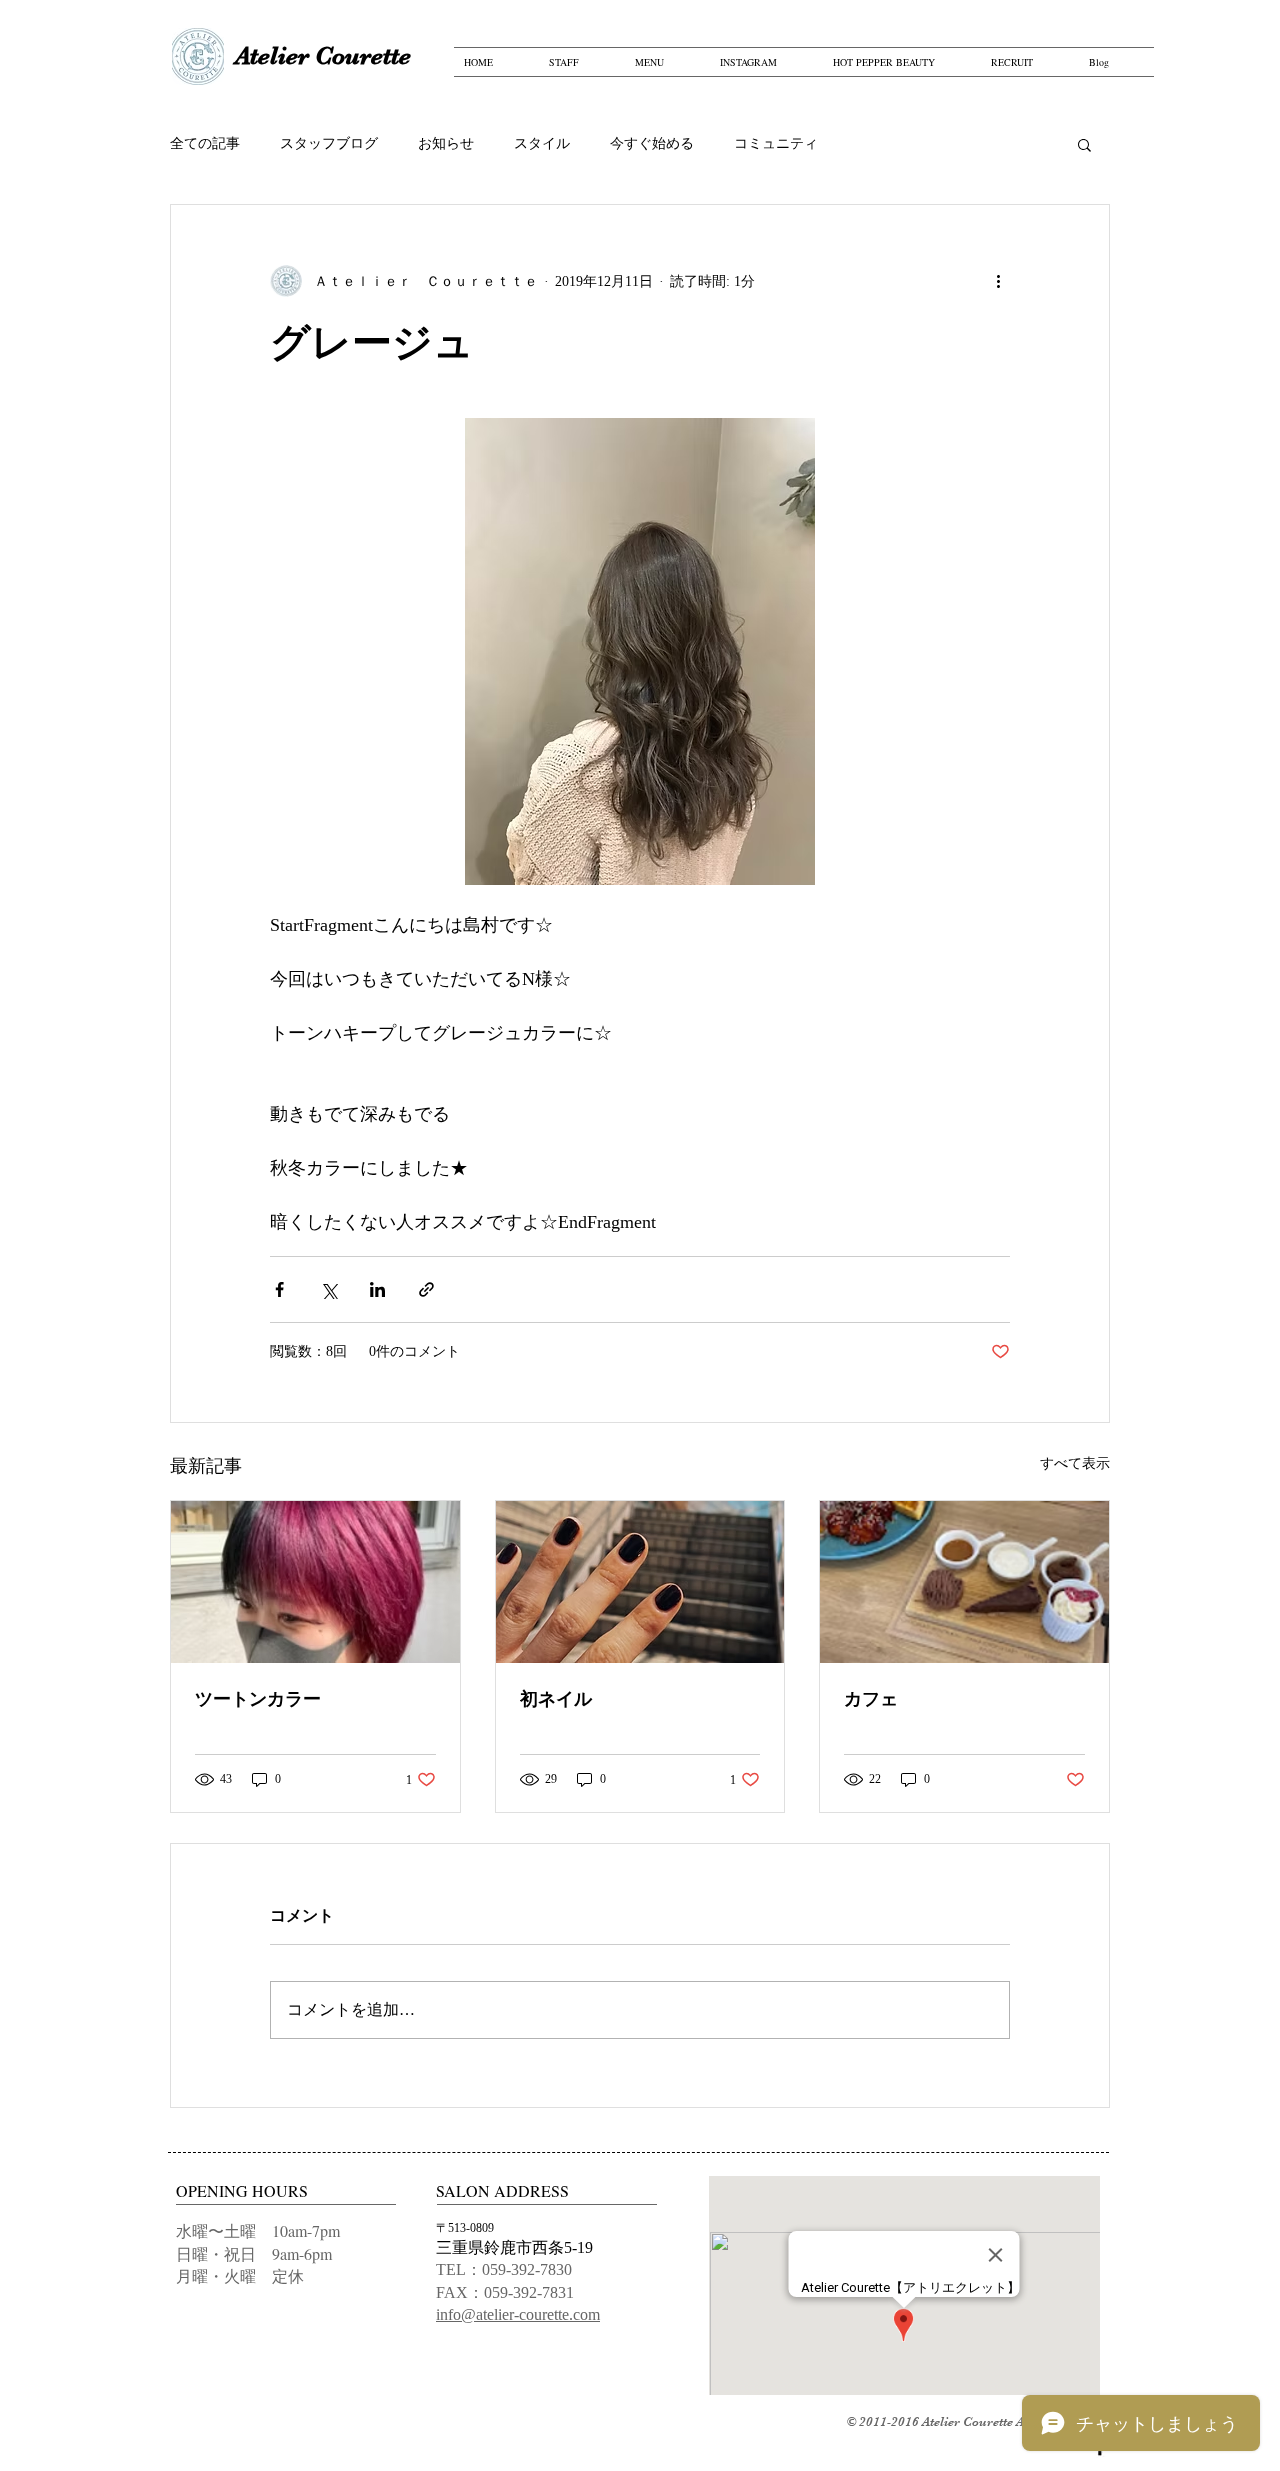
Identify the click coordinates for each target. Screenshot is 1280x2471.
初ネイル (556, 1699)
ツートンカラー (258, 1699)
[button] (1084, 144)
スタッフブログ (329, 143)
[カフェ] (964, 1582)
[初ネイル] (640, 1582)
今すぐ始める (652, 143)
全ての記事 (205, 143)
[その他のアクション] (998, 281)
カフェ (871, 1699)
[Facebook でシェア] (279, 1289)
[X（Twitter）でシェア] (328, 1289)
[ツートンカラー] (315, 1582)
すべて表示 (1075, 1463)
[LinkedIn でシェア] (377, 1289)
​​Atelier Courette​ (323, 55)
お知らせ (446, 143)
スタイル (542, 143)
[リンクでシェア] (426, 1289)
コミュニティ (776, 143)
